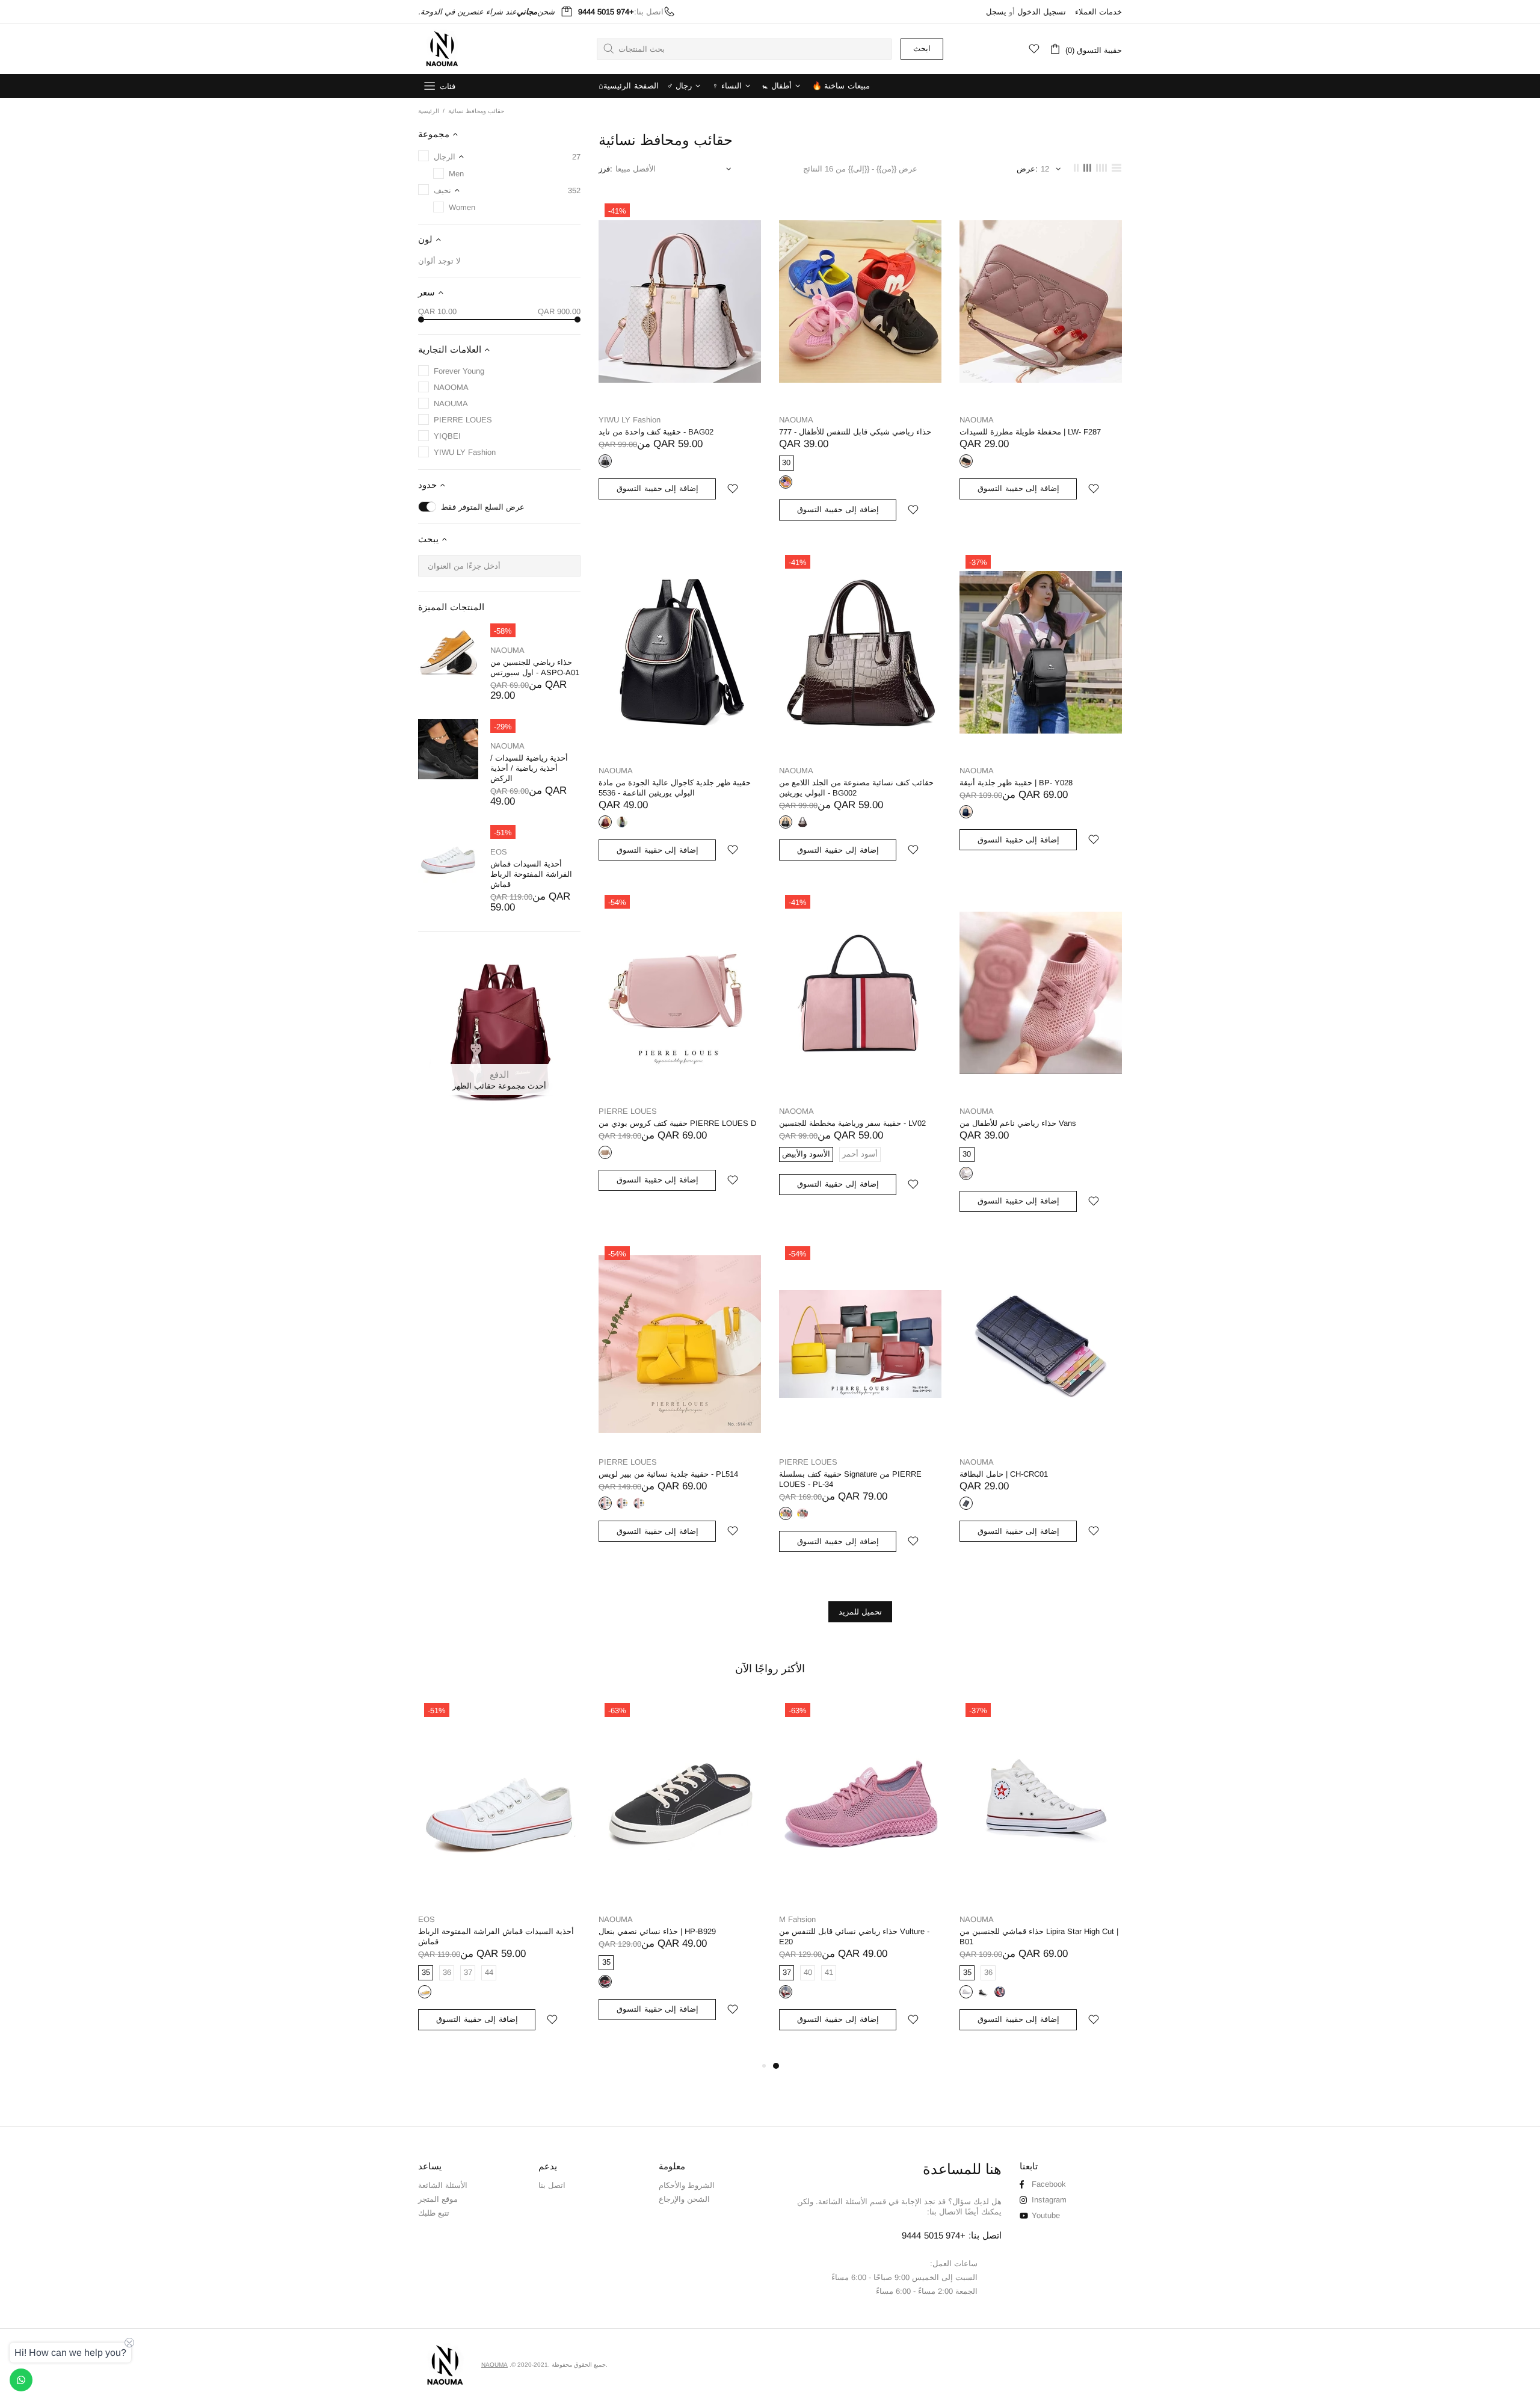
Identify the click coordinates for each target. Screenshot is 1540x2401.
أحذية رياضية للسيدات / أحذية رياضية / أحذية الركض (529, 768)
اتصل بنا (552, 2185)
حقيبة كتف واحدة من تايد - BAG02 (656, 432)
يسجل (996, 12)
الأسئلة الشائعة (443, 2185)
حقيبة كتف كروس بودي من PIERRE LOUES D (677, 1123)
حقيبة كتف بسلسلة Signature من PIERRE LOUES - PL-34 (850, 1479)
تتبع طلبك (434, 2213)
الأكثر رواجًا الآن (770, 1669)
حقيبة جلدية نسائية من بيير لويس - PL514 (668, 1474)
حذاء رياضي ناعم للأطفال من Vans (1018, 1123)
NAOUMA (442, 49)
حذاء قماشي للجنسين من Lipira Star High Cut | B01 (1039, 1936)
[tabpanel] (860, 1878)
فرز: (605, 169)
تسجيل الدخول (1042, 12)
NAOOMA (796, 1111)
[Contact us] (21, 2380)
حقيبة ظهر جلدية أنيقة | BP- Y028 (1016, 783)
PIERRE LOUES (628, 1111)
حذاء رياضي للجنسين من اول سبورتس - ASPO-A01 (535, 667)
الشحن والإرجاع (684, 2199)
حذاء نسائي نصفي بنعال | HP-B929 (657, 1931)
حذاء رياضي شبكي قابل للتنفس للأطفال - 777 (855, 432)
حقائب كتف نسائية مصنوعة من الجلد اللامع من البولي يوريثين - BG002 (856, 788)
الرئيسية (429, 111)
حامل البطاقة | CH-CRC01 (1004, 1474)
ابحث (922, 48)
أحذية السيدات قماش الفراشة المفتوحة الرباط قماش (531, 874)
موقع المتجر (438, 2199)
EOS (499, 852)
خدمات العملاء (1098, 12)
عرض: (1027, 169)
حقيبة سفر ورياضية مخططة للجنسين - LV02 (852, 1123)
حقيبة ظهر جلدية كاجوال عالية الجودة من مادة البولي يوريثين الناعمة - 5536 (675, 788)
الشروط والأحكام (687, 2185)
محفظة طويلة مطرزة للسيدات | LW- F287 (1030, 432)
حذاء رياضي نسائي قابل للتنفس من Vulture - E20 (854, 1936)
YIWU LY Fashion (630, 420)
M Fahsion (797, 1919)
